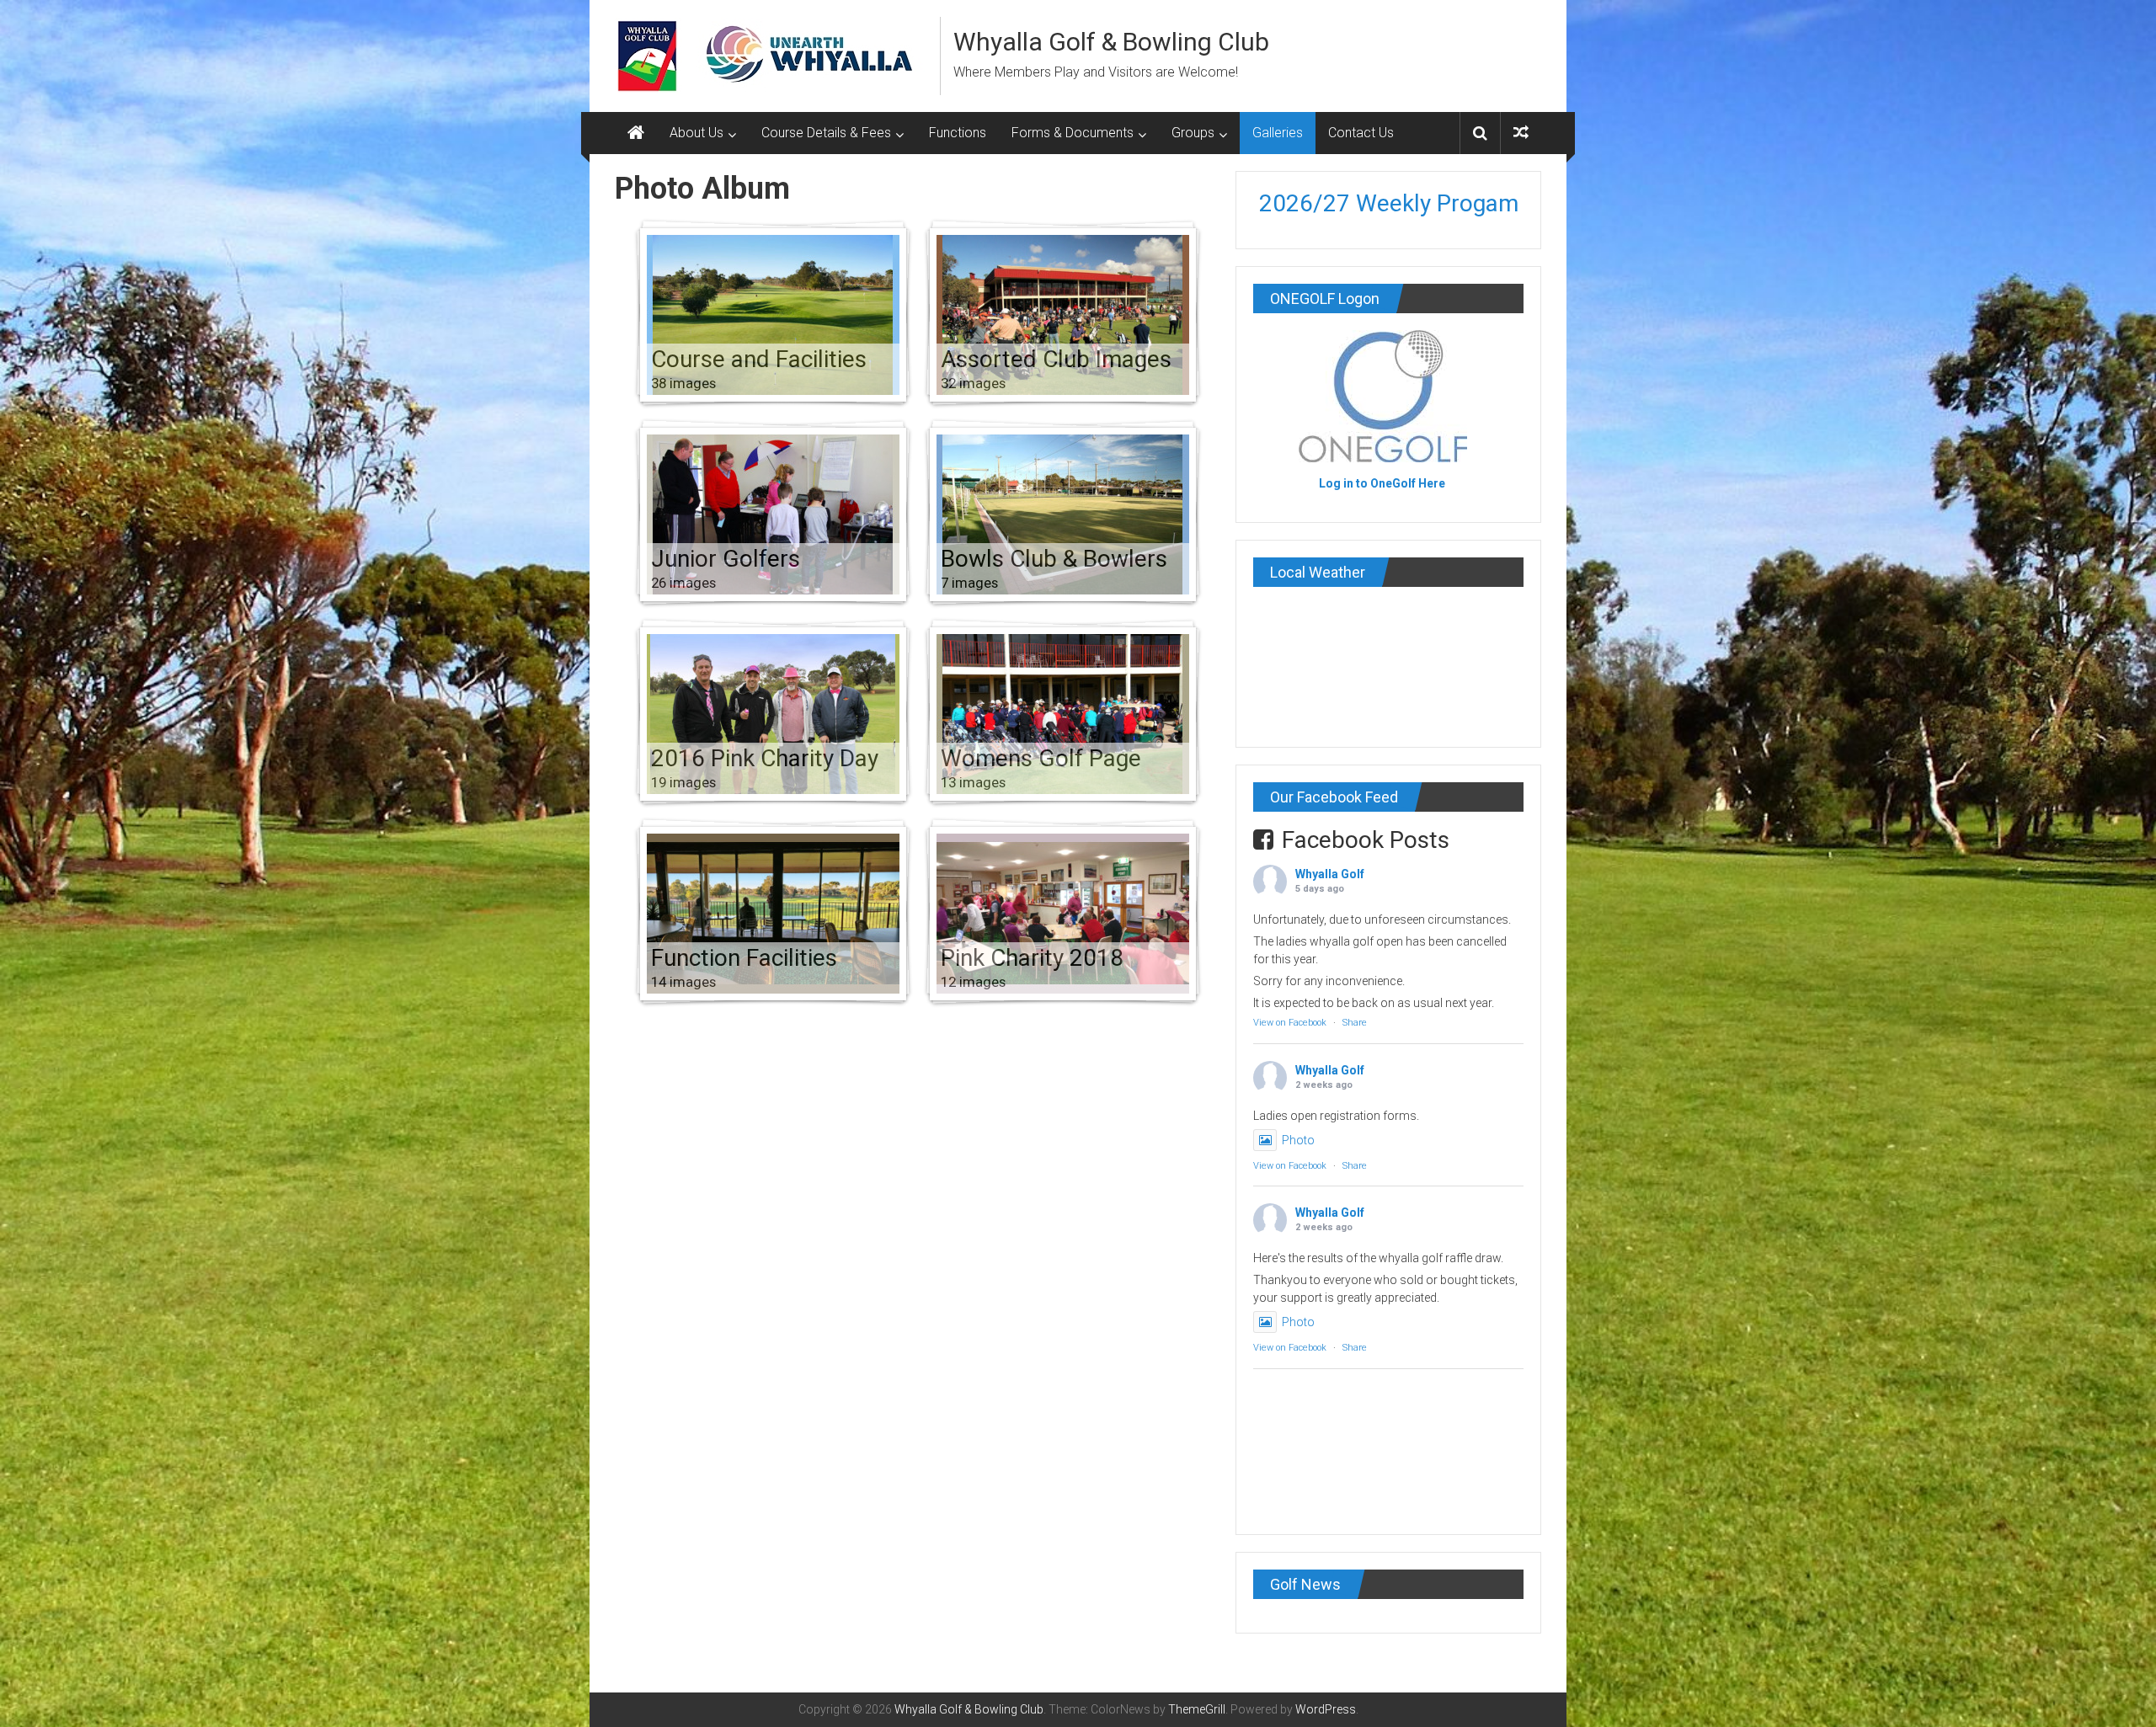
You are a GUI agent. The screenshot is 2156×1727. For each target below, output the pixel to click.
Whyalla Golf (1330, 874)
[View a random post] (1521, 133)
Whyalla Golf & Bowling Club (1111, 42)
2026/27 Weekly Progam (1389, 203)
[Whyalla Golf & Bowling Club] (636, 133)
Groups (1193, 133)
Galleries (1278, 133)
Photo (1298, 1140)
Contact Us (1361, 133)
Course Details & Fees (826, 133)
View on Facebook (1290, 1023)
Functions (958, 133)
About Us (696, 133)
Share (1355, 1023)
